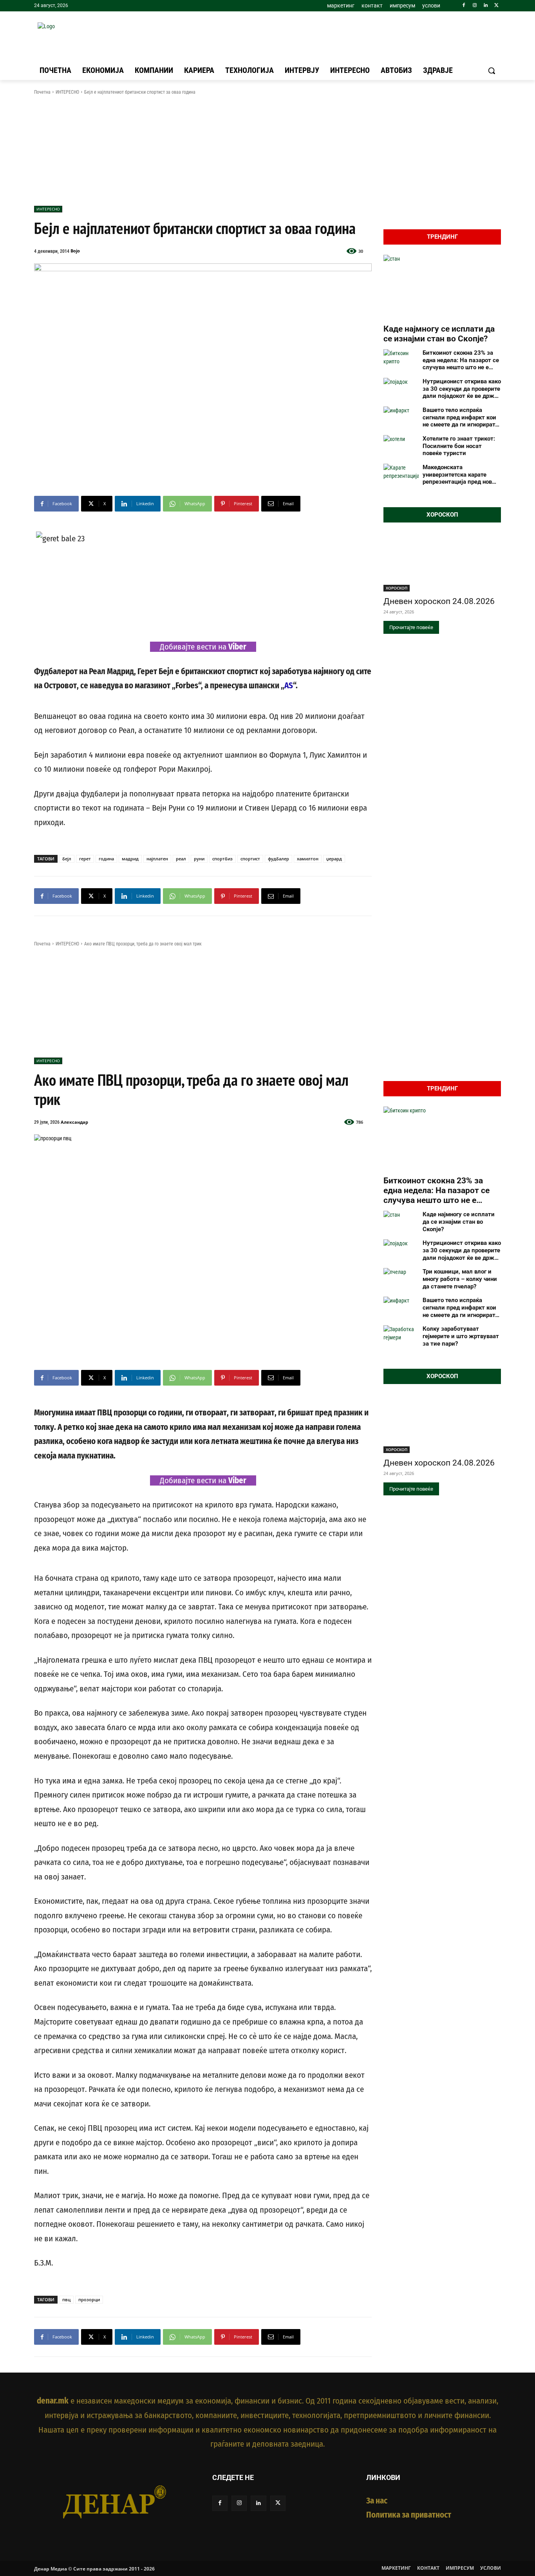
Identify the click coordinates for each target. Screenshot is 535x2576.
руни (199, 859)
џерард (334, 859)
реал (181, 859)
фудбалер (278, 859)
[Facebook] (464, 6)
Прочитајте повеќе (411, 627)
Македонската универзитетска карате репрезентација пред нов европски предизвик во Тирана (457, 475)
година (106, 859)
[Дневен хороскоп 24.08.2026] (442, 562)
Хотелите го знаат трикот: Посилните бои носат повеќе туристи (459, 446)
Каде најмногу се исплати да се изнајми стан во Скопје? (439, 334)
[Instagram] (475, 6)
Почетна (42, 92)
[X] (496, 6)
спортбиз (222, 859)
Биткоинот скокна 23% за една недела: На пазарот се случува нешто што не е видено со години (461, 360)
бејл (67, 859)
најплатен (157, 859)
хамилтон (308, 859)
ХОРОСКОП (397, 588)
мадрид (130, 859)
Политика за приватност (409, 2515)
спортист (250, 859)
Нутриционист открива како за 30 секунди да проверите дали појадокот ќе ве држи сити (462, 389)
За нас (377, 2501)
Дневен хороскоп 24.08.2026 (439, 601)
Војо (75, 251)
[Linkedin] (485, 6)
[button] (492, 71)
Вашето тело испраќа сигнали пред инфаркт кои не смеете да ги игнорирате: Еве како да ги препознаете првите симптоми (461, 417)
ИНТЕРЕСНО (67, 92)
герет (85, 859)
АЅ (289, 686)
